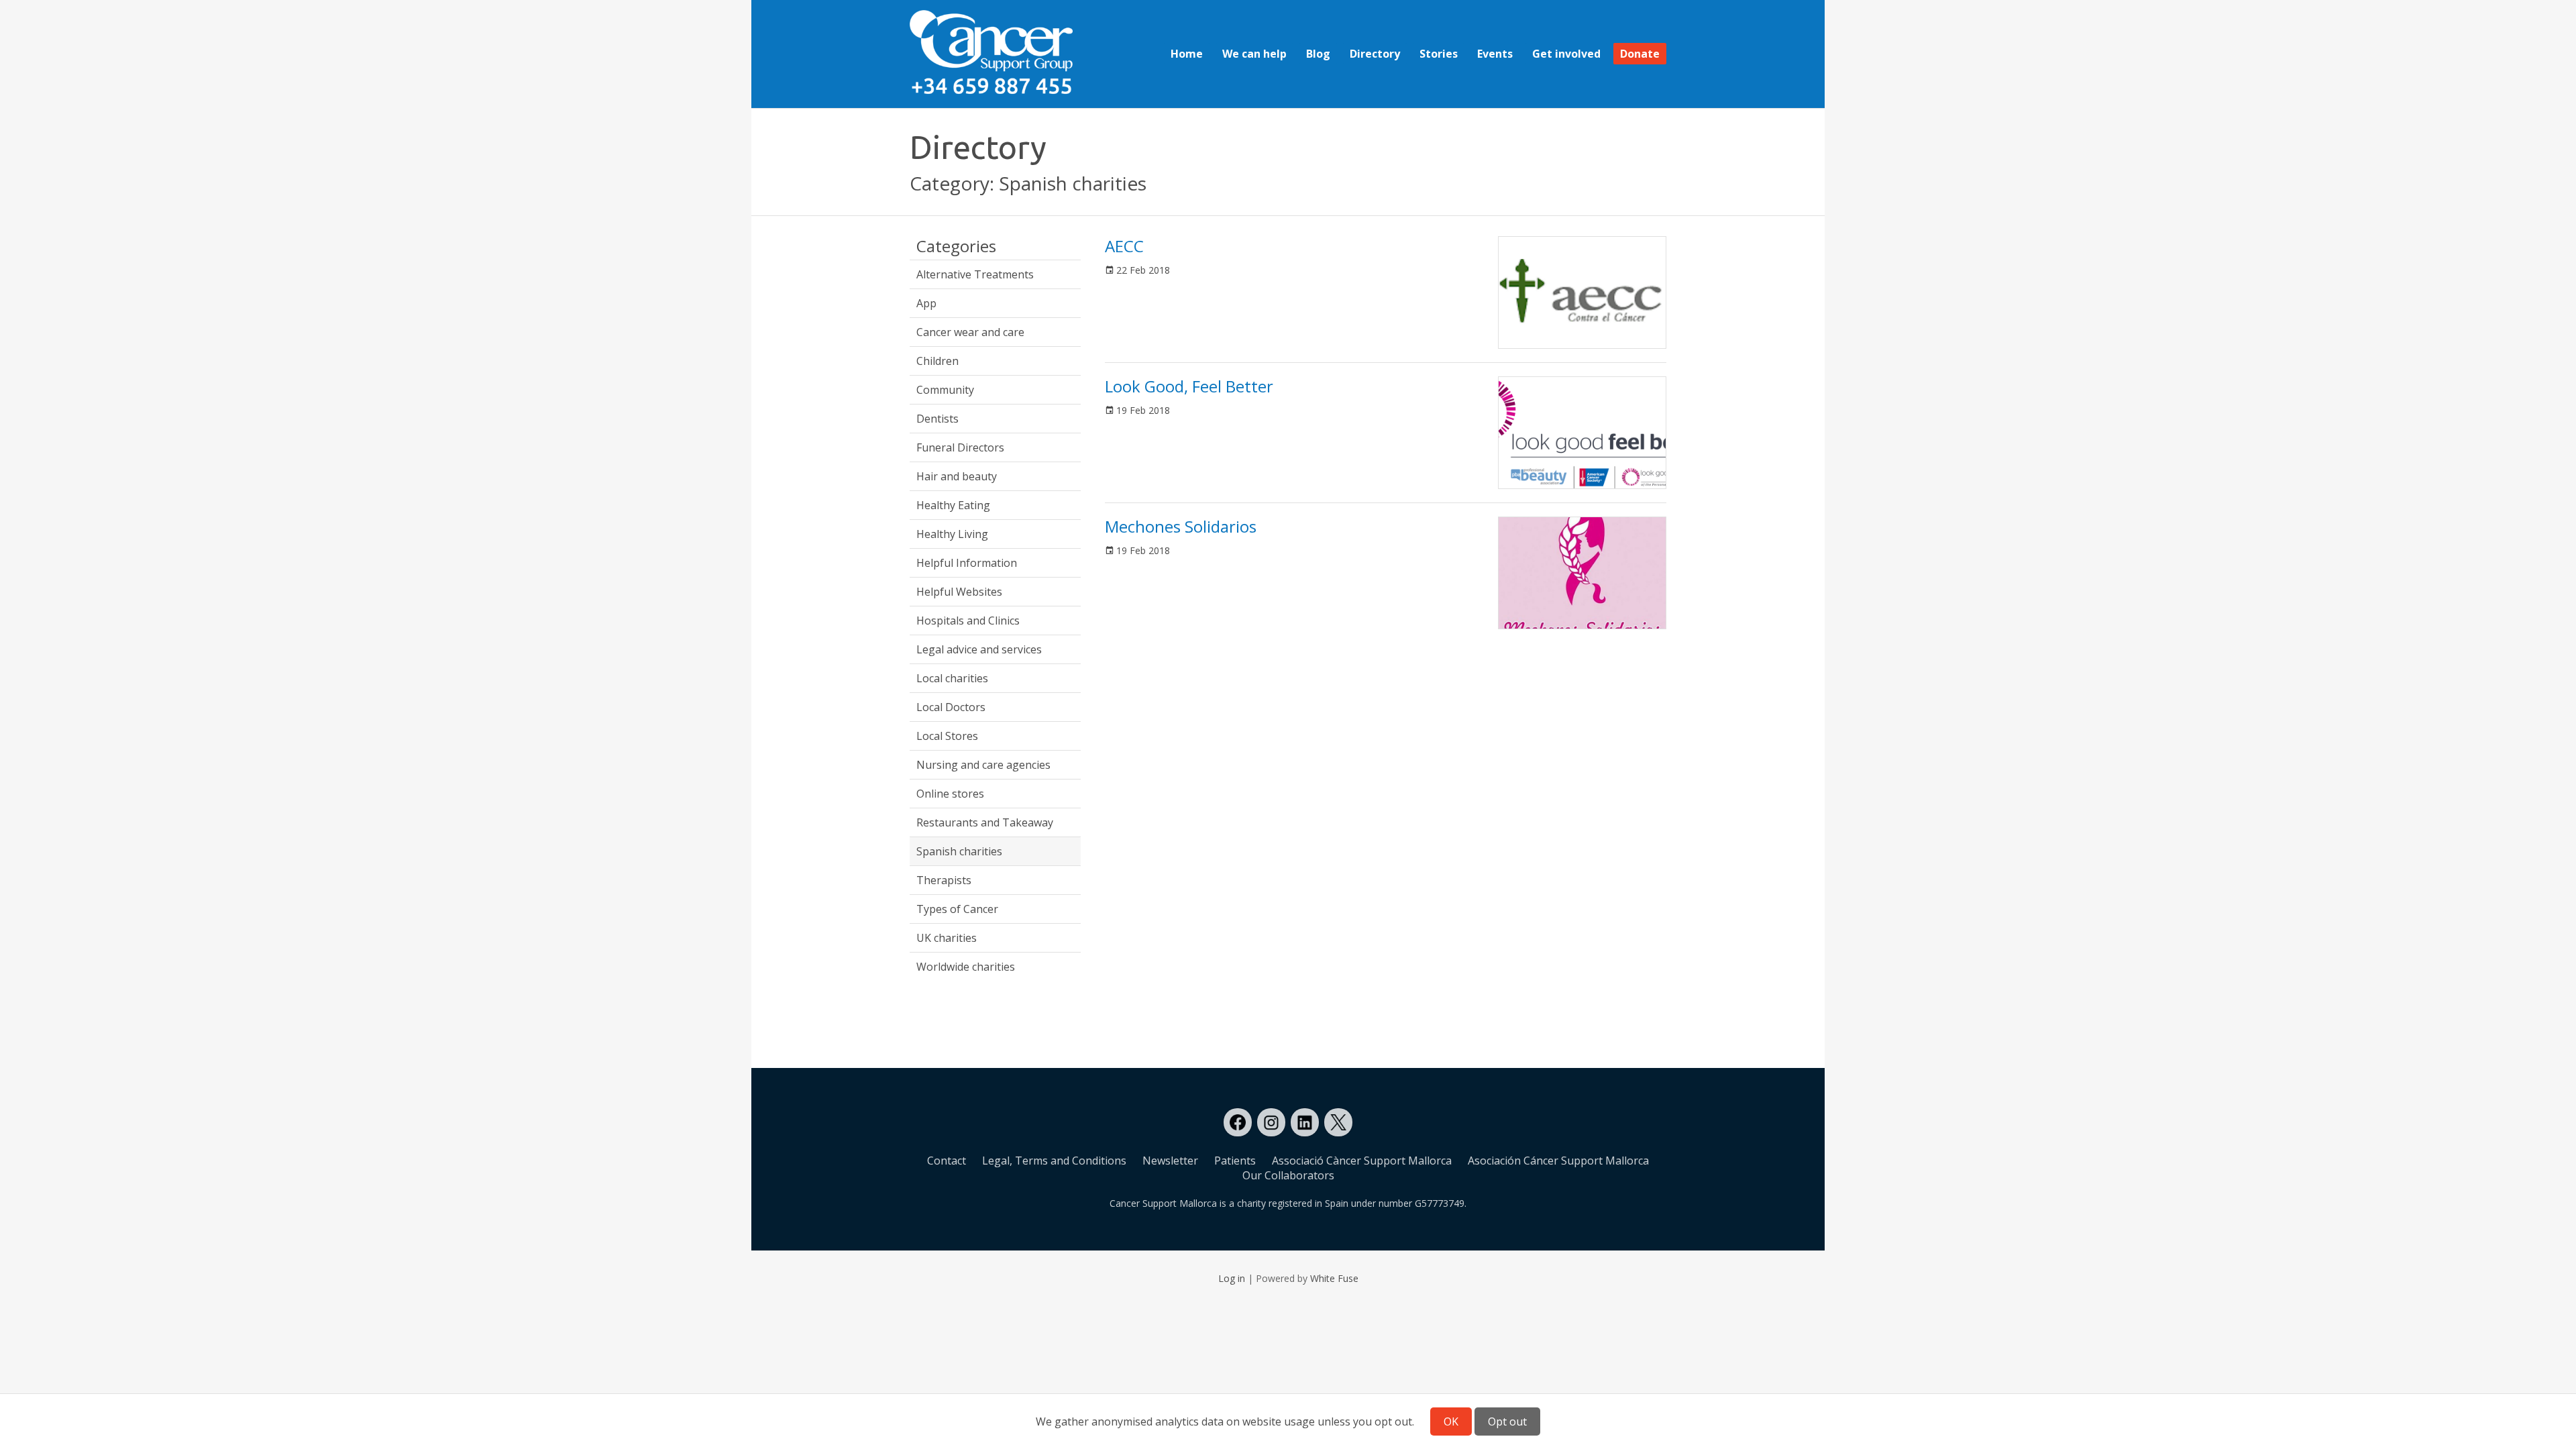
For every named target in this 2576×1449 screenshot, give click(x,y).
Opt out (1507, 1421)
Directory (1375, 54)
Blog (1318, 54)
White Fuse (1334, 1278)
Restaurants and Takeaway (985, 822)
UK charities (947, 938)
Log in (1232, 1278)
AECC (1124, 246)
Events (1495, 54)
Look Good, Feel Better (1189, 386)
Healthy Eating (953, 505)
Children (937, 361)
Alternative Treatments (975, 274)
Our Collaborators (1288, 1175)
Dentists (937, 419)
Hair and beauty (957, 476)
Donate (1640, 54)
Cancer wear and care (970, 332)
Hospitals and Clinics (968, 621)
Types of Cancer (957, 909)
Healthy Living (952, 534)
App (926, 303)
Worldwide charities (966, 967)
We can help (1254, 54)
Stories (1439, 54)
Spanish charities (959, 851)
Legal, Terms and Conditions (1054, 1161)
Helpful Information (967, 563)
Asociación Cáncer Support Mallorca (1558, 1161)
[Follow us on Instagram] (1271, 1122)
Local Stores (947, 736)
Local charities (952, 678)
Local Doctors (951, 707)
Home (1187, 54)
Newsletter (1170, 1161)
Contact (947, 1161)
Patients (1235, 1161)
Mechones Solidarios (1181, 526)
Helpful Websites (959, 592)
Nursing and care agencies (983, 765)
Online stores (950, 794)
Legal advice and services (979, 649)
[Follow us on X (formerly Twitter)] (1338, 1122)
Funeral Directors (960, 447)
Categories (956, 247)
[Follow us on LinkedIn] (1305, 1122)
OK (1451, 1421)
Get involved (1566, 54)
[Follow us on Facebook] (1238, 1122)
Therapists (944, 880)
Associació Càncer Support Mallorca (1362, 1161)
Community (945, 390)
